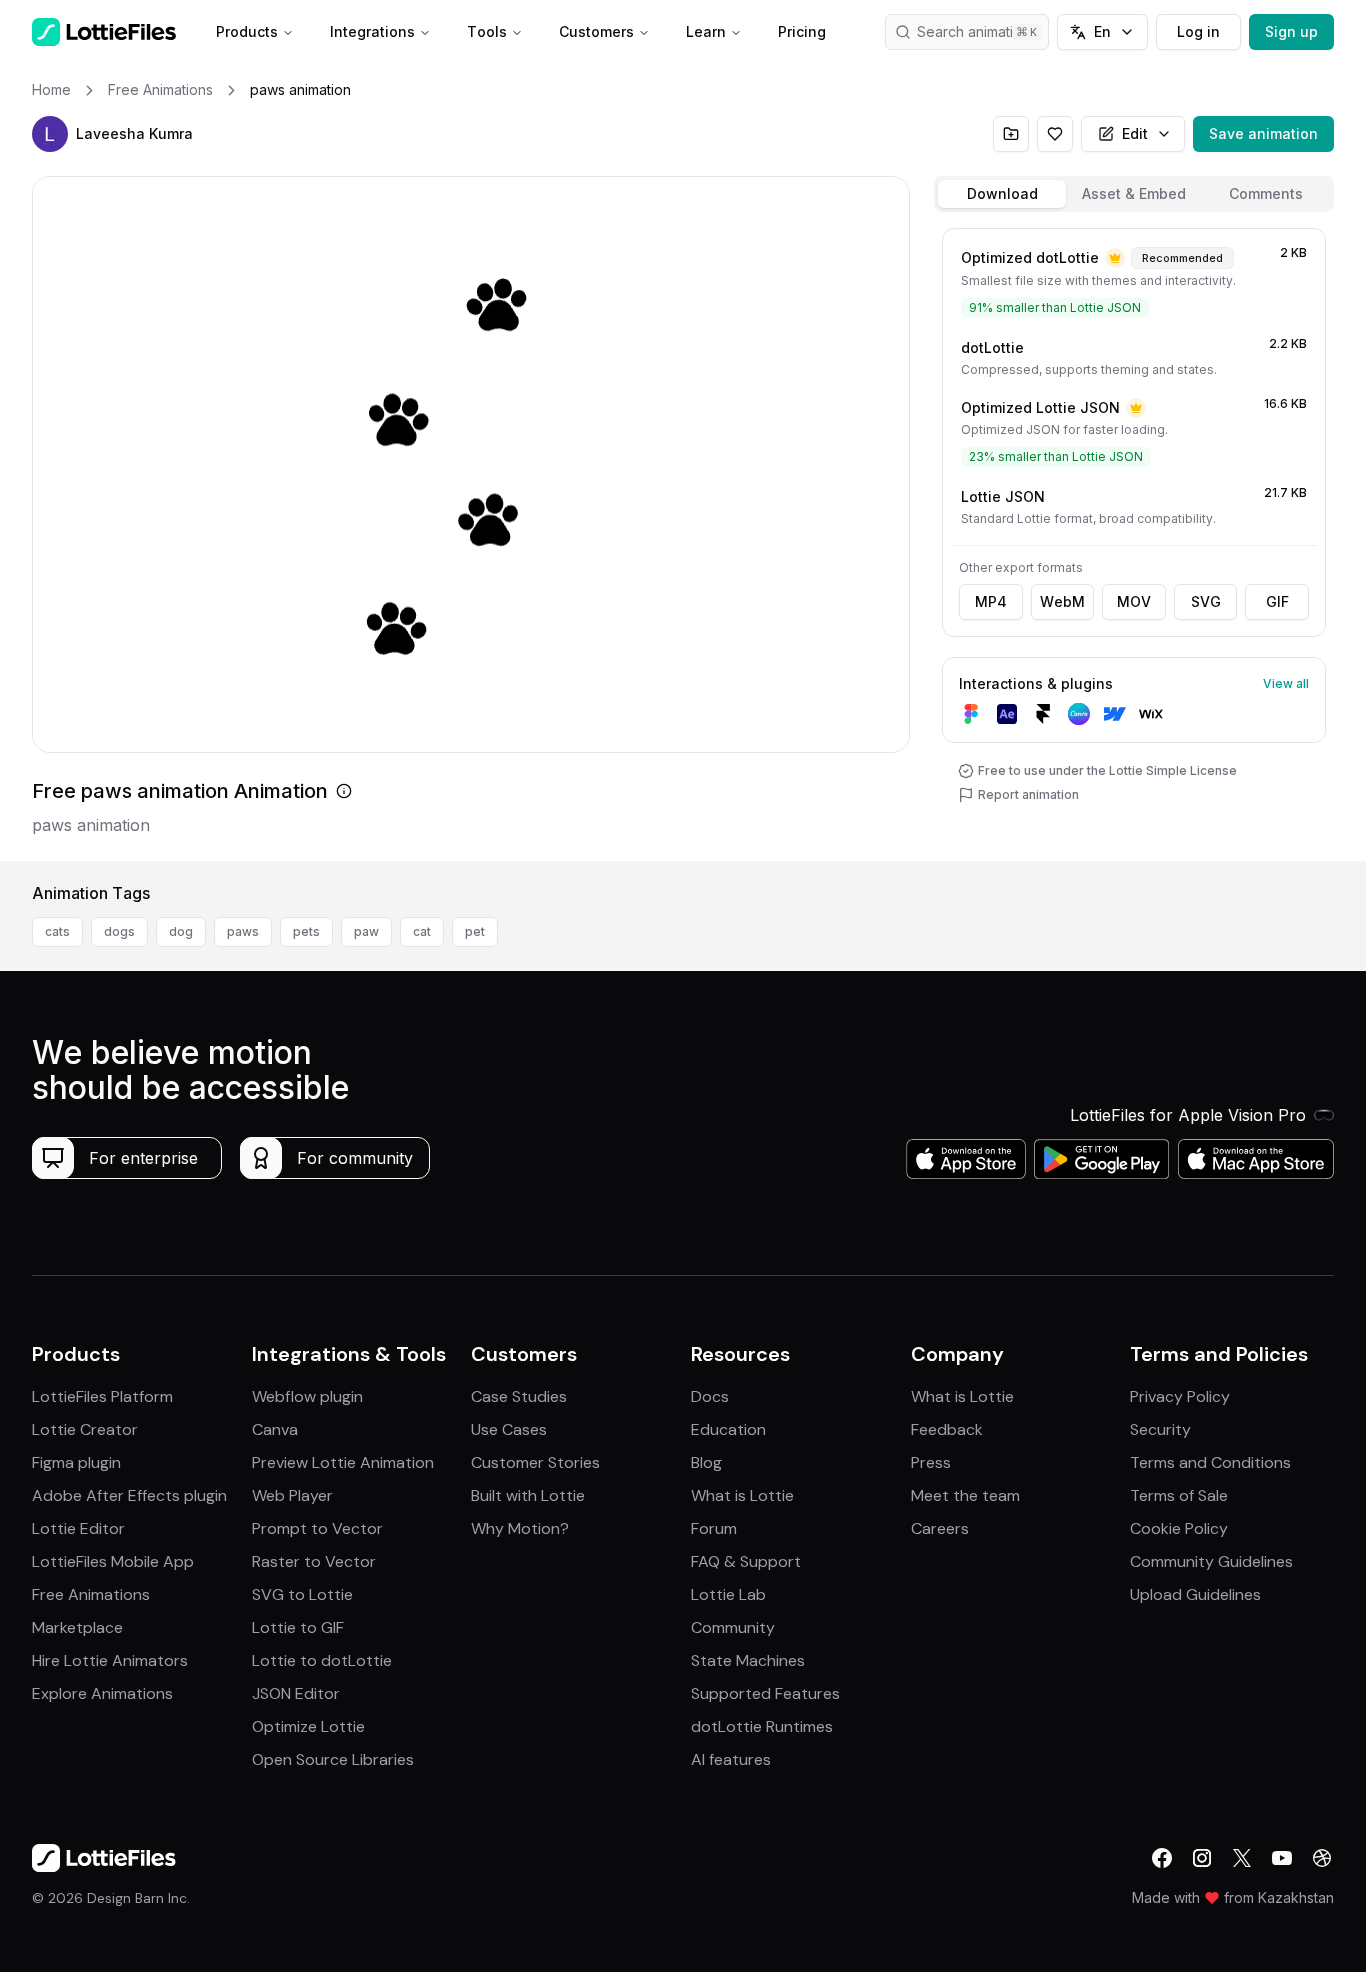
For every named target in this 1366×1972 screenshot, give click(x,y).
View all (1286, 683)
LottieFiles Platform (102, 1396)
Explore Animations (102, 1693)
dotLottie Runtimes (762, 1726)
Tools (487, 31)
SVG (1206, 601)
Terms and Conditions (1210, 1462)
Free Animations (91, 1594)
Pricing (802, 31)
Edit (1135, 133)
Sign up (1291, 31)
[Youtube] (1282, 1858)
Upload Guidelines (1195, 1594)
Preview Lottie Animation (343, 1462)
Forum (714, 1528)
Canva (275, 1429)
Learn (706, 31)
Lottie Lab (728, 1594)
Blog (706, 1462)
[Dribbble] (1322, 1858)
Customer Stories (535, 1462)
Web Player (292, 1495)
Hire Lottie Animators (110, 1660)
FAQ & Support (746, 1561)
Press (931, 1462)
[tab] (1002, 194)
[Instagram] (1202, 1858)
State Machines (748, 1660)
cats (57, 931)
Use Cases (509, 1429)
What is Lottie (742, 1495)
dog (181, 931)
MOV (1134, 601)
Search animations (977, 31)
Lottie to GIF (298, 1627)
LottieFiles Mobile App (113, 1561)
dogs (119, 931)
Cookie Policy (1179, 1528)
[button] (50, 134)
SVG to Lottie (302, 1594)
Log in (1198, 31)
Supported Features (765, 1693)
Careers (940, 1528)
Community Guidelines (1211, 1561)
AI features (731, 1759)
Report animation (1028, 794)
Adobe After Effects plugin (129, 1495)
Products (247, 31)
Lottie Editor (78, 1528)
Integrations (372, 31)
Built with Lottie (528, 1495)
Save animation (1263, 133)
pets (306, 931)
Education (728, 1429)
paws (243, 931)
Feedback (947, 1429)
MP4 (991, 601)
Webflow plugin (307, 1396)
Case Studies (519, 1396)
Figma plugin (76, 1462)
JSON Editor (296, 1693)
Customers (596, 31)
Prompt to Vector (317, 1528)
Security (1160, 1429)
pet (475, 931)
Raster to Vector (314, 1561)
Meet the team (965, 1495)
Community (733, 1627)
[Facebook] (1162, 1858)
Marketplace (77, 1627)
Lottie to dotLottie (322, 1660)
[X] (1242, 1858)
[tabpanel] (1134, 540)
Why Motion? (520, 1528)
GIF (1277, 601)
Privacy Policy (1180, 1396)
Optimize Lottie (308, 1726)
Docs (710, 1396)
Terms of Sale (1179, 1495)
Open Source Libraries (333, 1759)
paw (366, 931)
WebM (1062, 601)
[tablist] (1134, 194)
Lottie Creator (85, 1429)
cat (422, 931)
